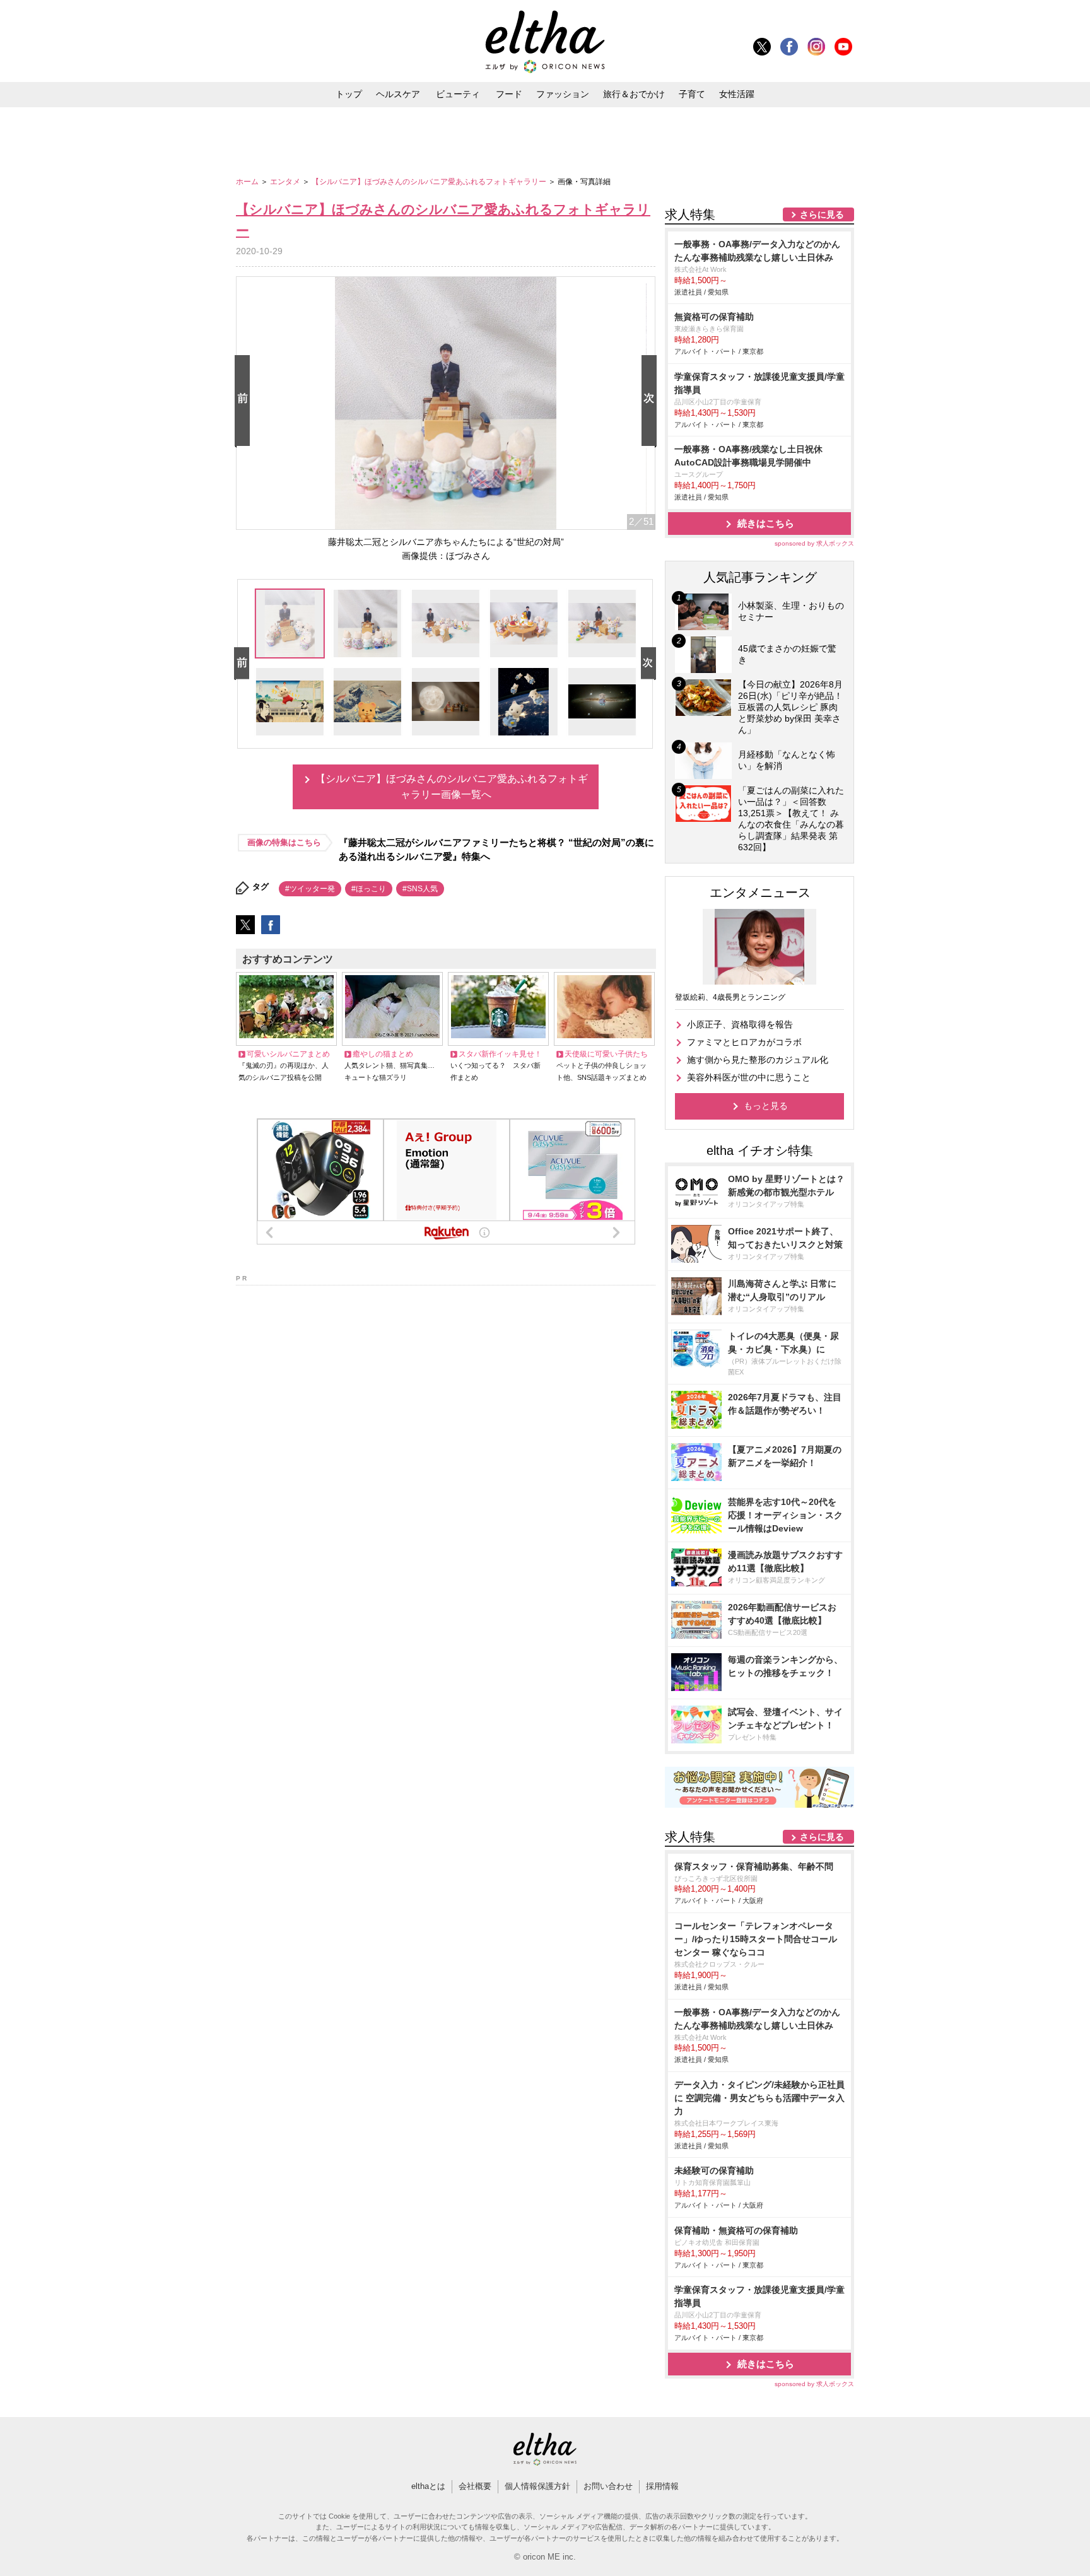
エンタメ (286, 182)
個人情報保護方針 (537, 2486)
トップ (349, 94)
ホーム (248, 182)
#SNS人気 (420, 889)
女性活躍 (737, 94)
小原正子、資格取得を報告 (740, 1024)
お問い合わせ (608, 2486)
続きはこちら (766, 523)
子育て (692, 94)
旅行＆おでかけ (634, 94)
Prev (245, 401)
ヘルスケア (398, 94)
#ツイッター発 (310, 889)
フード (509, 94)
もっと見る (766, 1106)
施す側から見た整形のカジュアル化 (758, 1060)
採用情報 (662, 2486)
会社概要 (475, 2486)
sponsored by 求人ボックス (814, 543)
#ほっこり (369, 889)
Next (652, 401)
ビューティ (458, 94)
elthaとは (428, 2486)
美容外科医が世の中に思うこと (749, 1077)
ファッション (563, 94)
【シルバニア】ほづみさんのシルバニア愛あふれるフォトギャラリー (430, 182)
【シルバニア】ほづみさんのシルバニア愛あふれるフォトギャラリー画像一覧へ (452, 787)
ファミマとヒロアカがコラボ (744, 1042)
